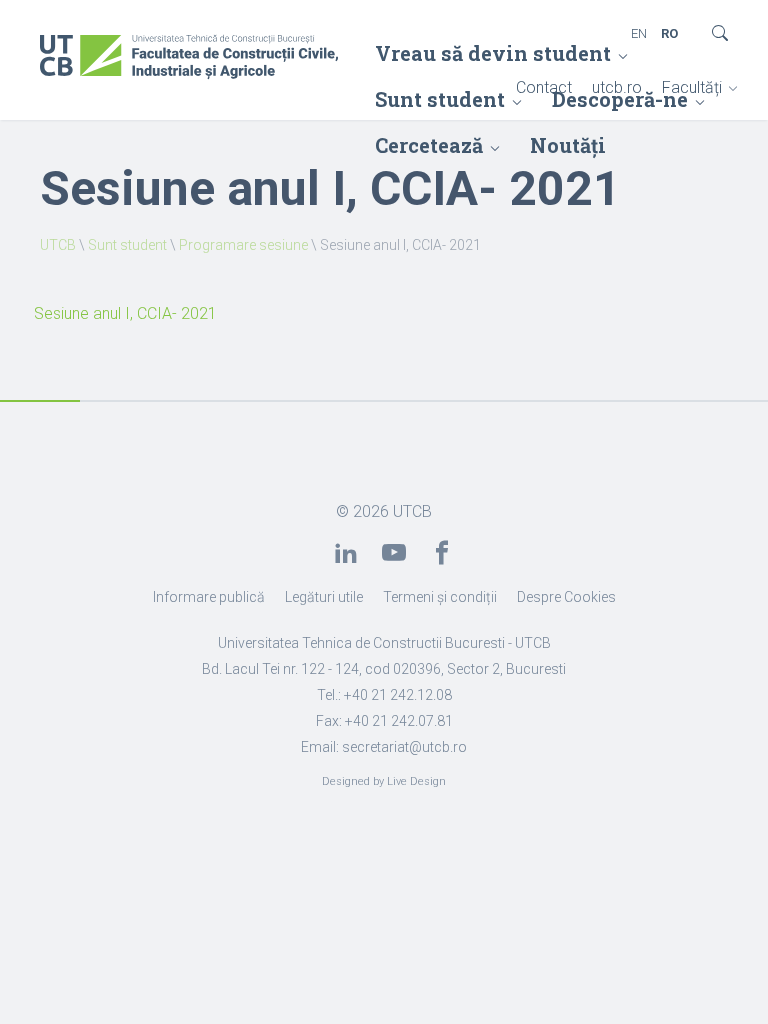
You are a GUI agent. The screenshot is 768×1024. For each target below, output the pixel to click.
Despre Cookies (566, 597)
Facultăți (692, 87)
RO (669, 33)
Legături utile (324, 597)
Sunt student (127, 245)
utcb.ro (617, 87)
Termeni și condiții (440, 597)
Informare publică (209, 597)
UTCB (58, 245)
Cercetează (429, 145)
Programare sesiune (243, 245)
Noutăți (568, 145)
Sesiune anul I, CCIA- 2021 (125, 313)
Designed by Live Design (384, 781)
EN (639, 33)
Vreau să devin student (493, 53)
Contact (544, 87)
